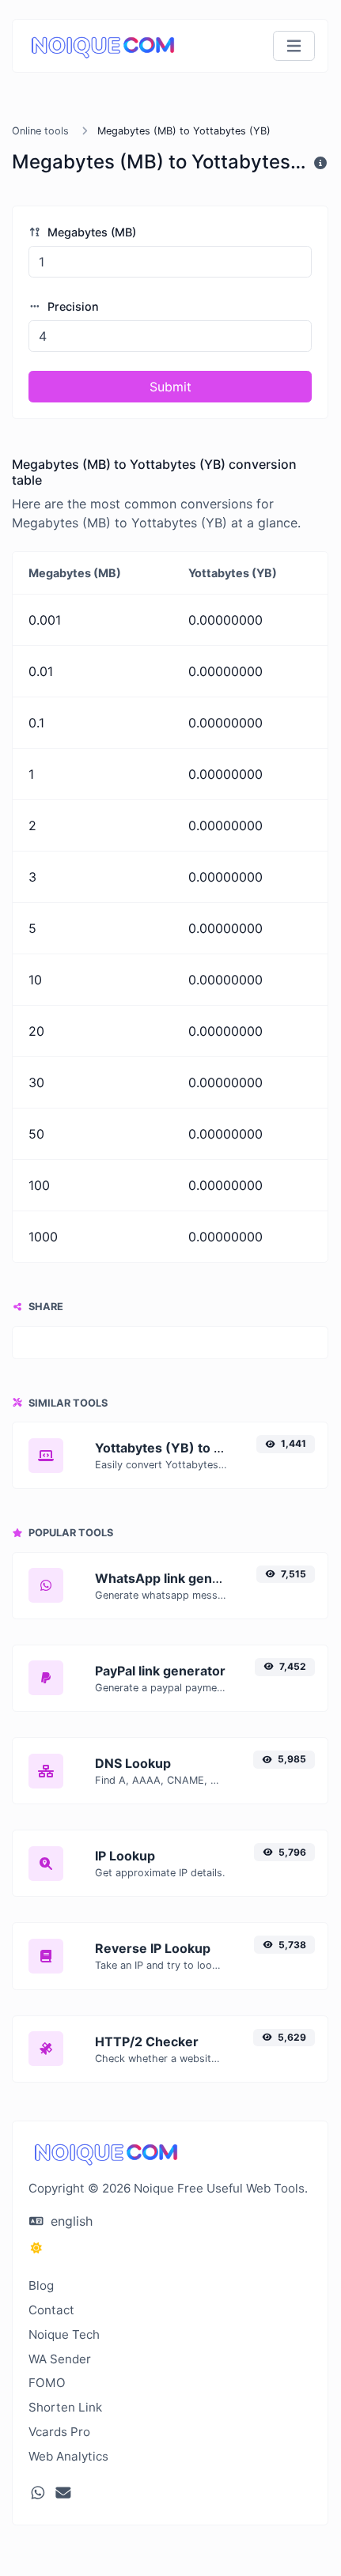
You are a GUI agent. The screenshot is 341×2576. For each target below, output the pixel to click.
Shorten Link (65, 2407)
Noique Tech (64, 2334)
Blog (41, 2285)
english (70, 2221)
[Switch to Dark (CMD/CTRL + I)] (36, 2248)
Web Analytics (68, 2456)
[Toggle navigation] (294, 46)
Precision (72, 306)
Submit (170, 387)
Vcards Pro (59, 2432)
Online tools (40, 131)
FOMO (47, 2383)
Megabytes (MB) (90, 232)
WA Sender (60, 2359)
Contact (51, 2310)
